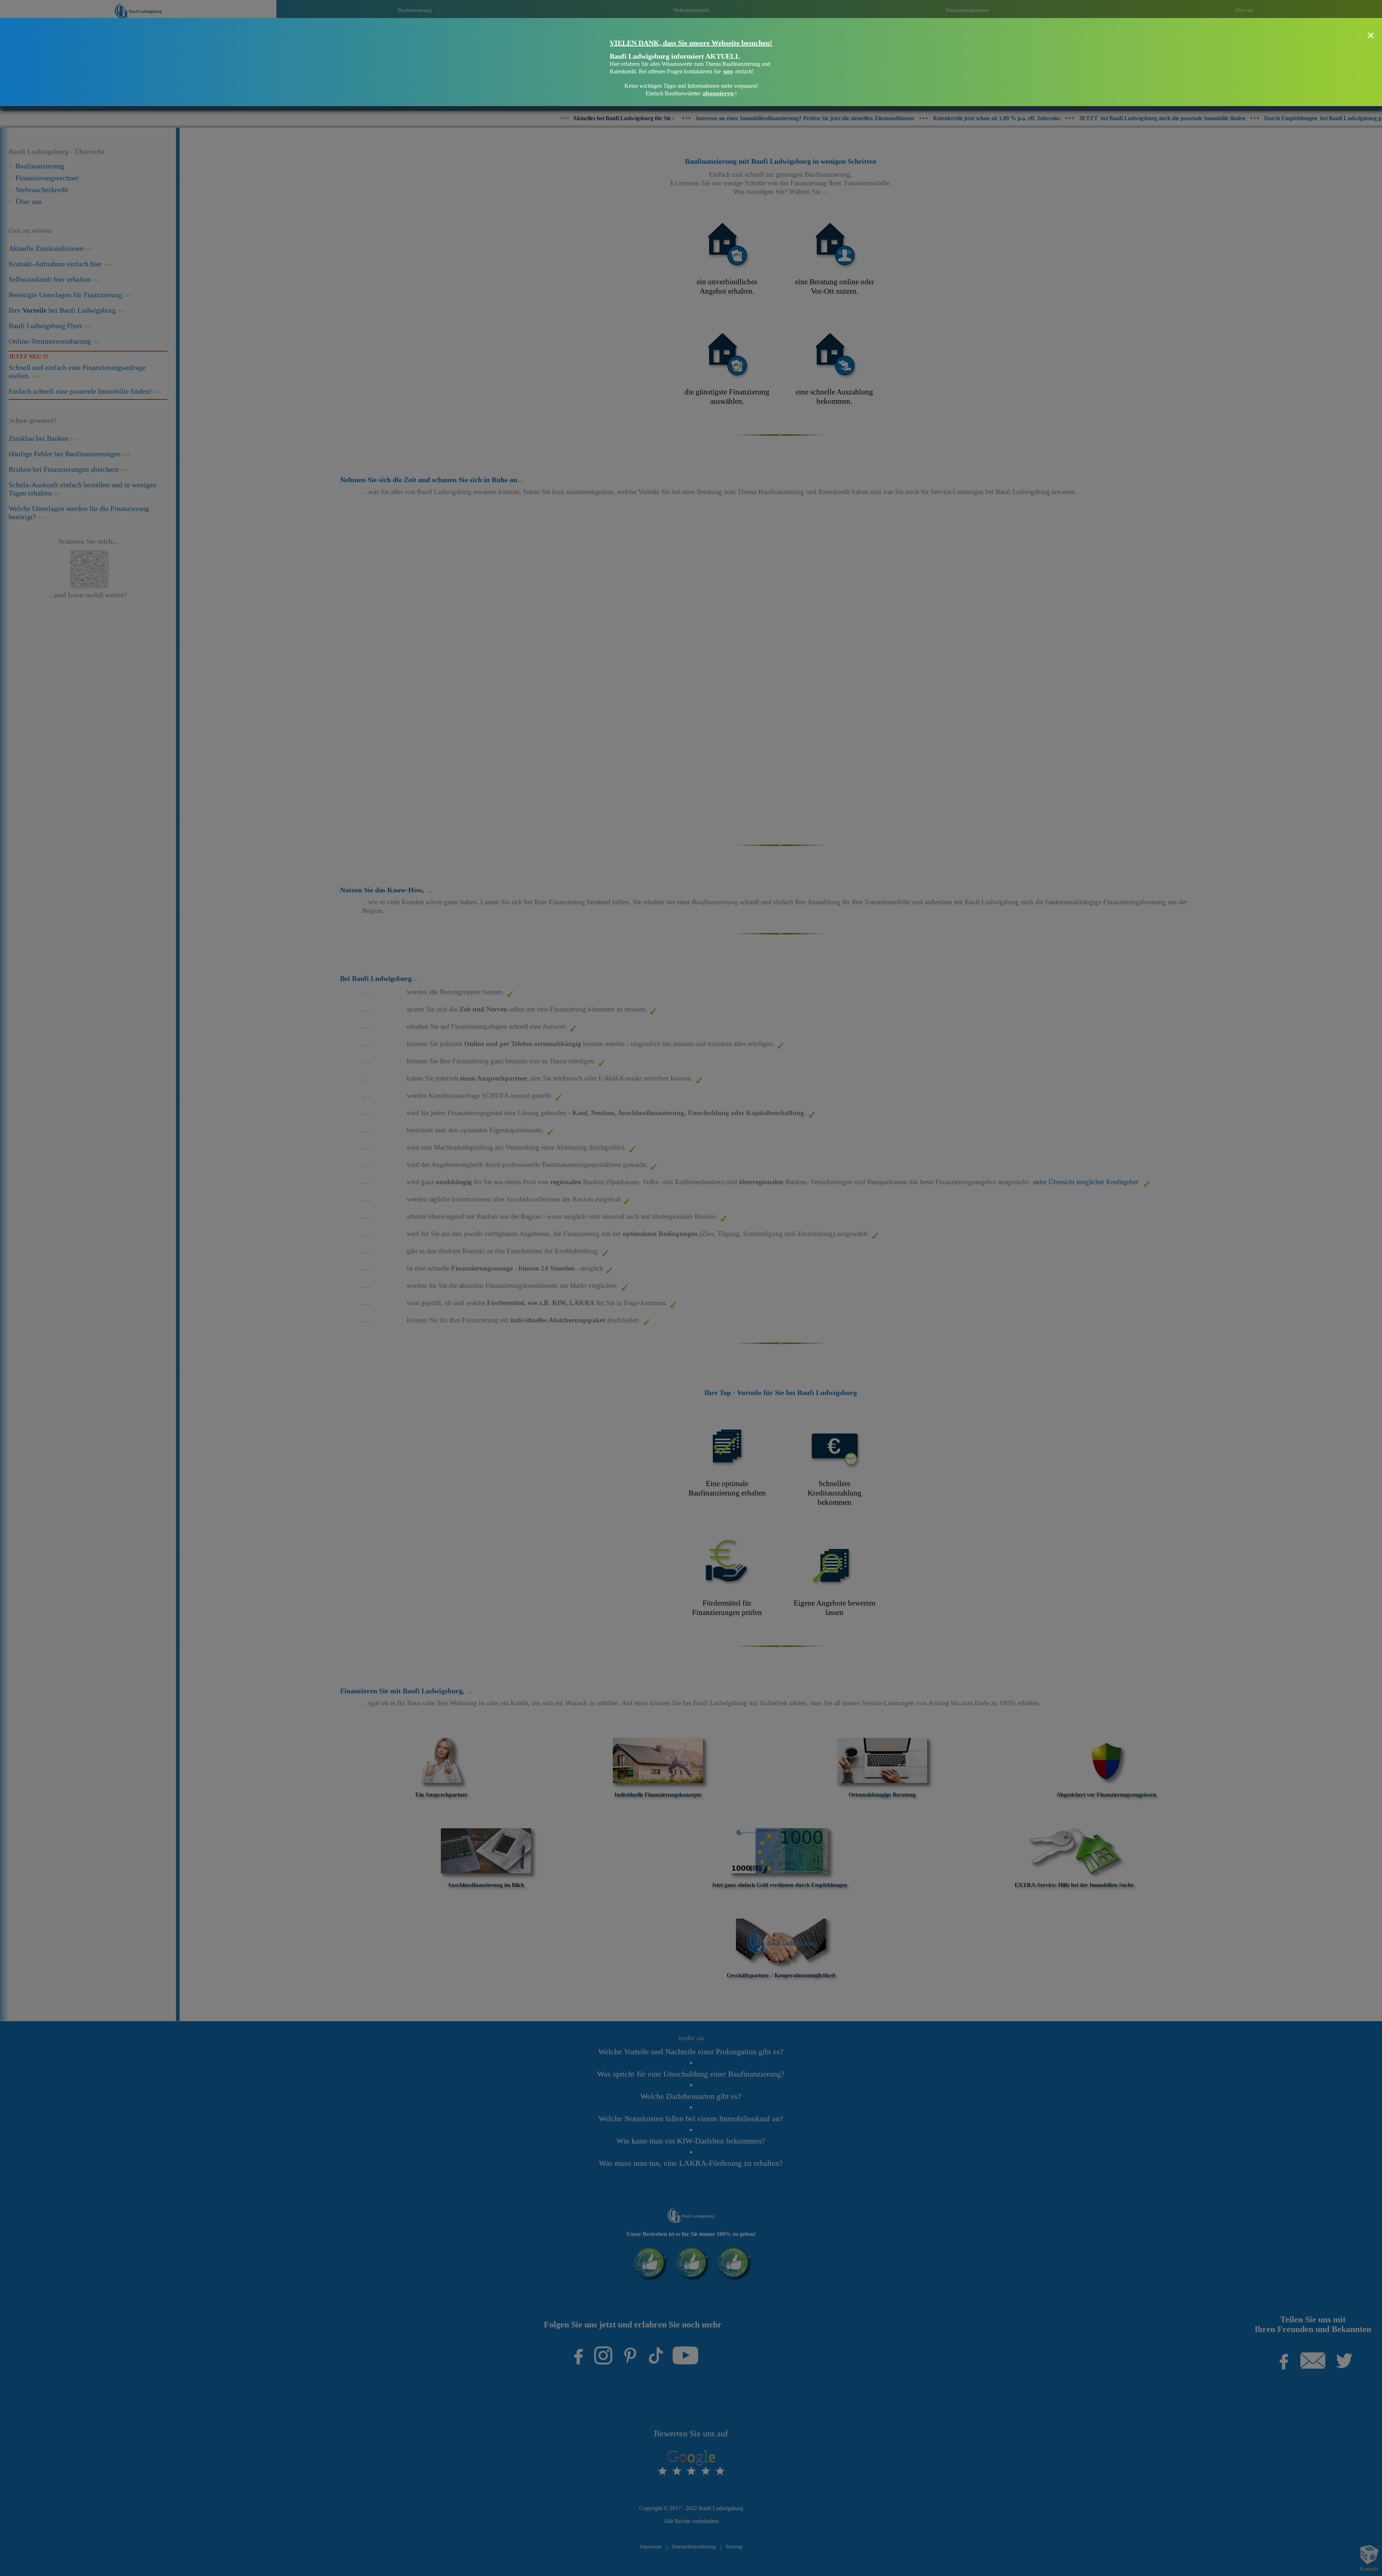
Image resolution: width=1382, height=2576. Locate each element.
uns (728, 71)
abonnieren (718, 93)
